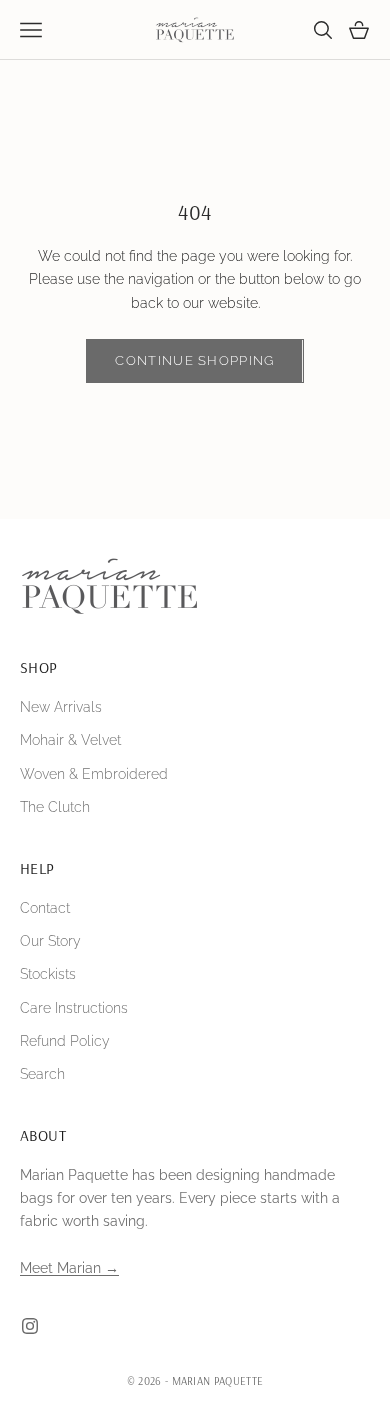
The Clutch (55, 807)
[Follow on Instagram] (30, 1326)
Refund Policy (65, 1041)
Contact (45, 908)
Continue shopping (194, 360)
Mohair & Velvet (70, 740)
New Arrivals (61, 707)
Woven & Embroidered (94, 774)
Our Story (50, 941)
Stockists (48, 974)
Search (42, 1074)
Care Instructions (74, 1008)
